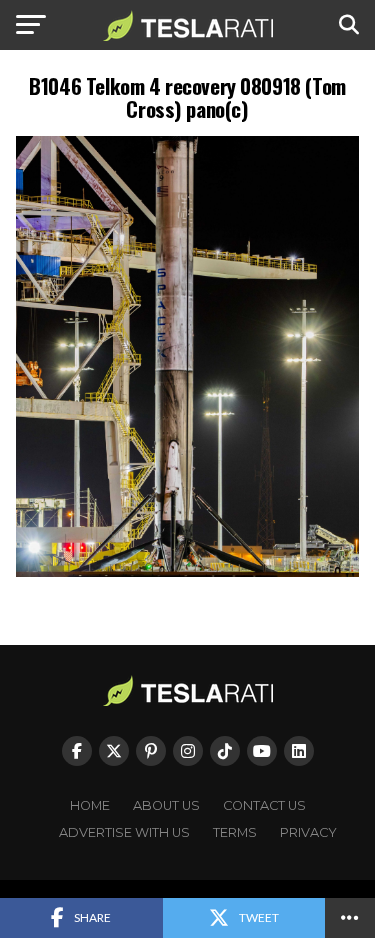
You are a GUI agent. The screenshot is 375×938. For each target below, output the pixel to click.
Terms (235, 832)
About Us (166, 805)
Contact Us (264, 805)
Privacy (308, 832)
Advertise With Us (124, 832)
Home (90, 805)
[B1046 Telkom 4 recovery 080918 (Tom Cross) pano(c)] (188, 571)
